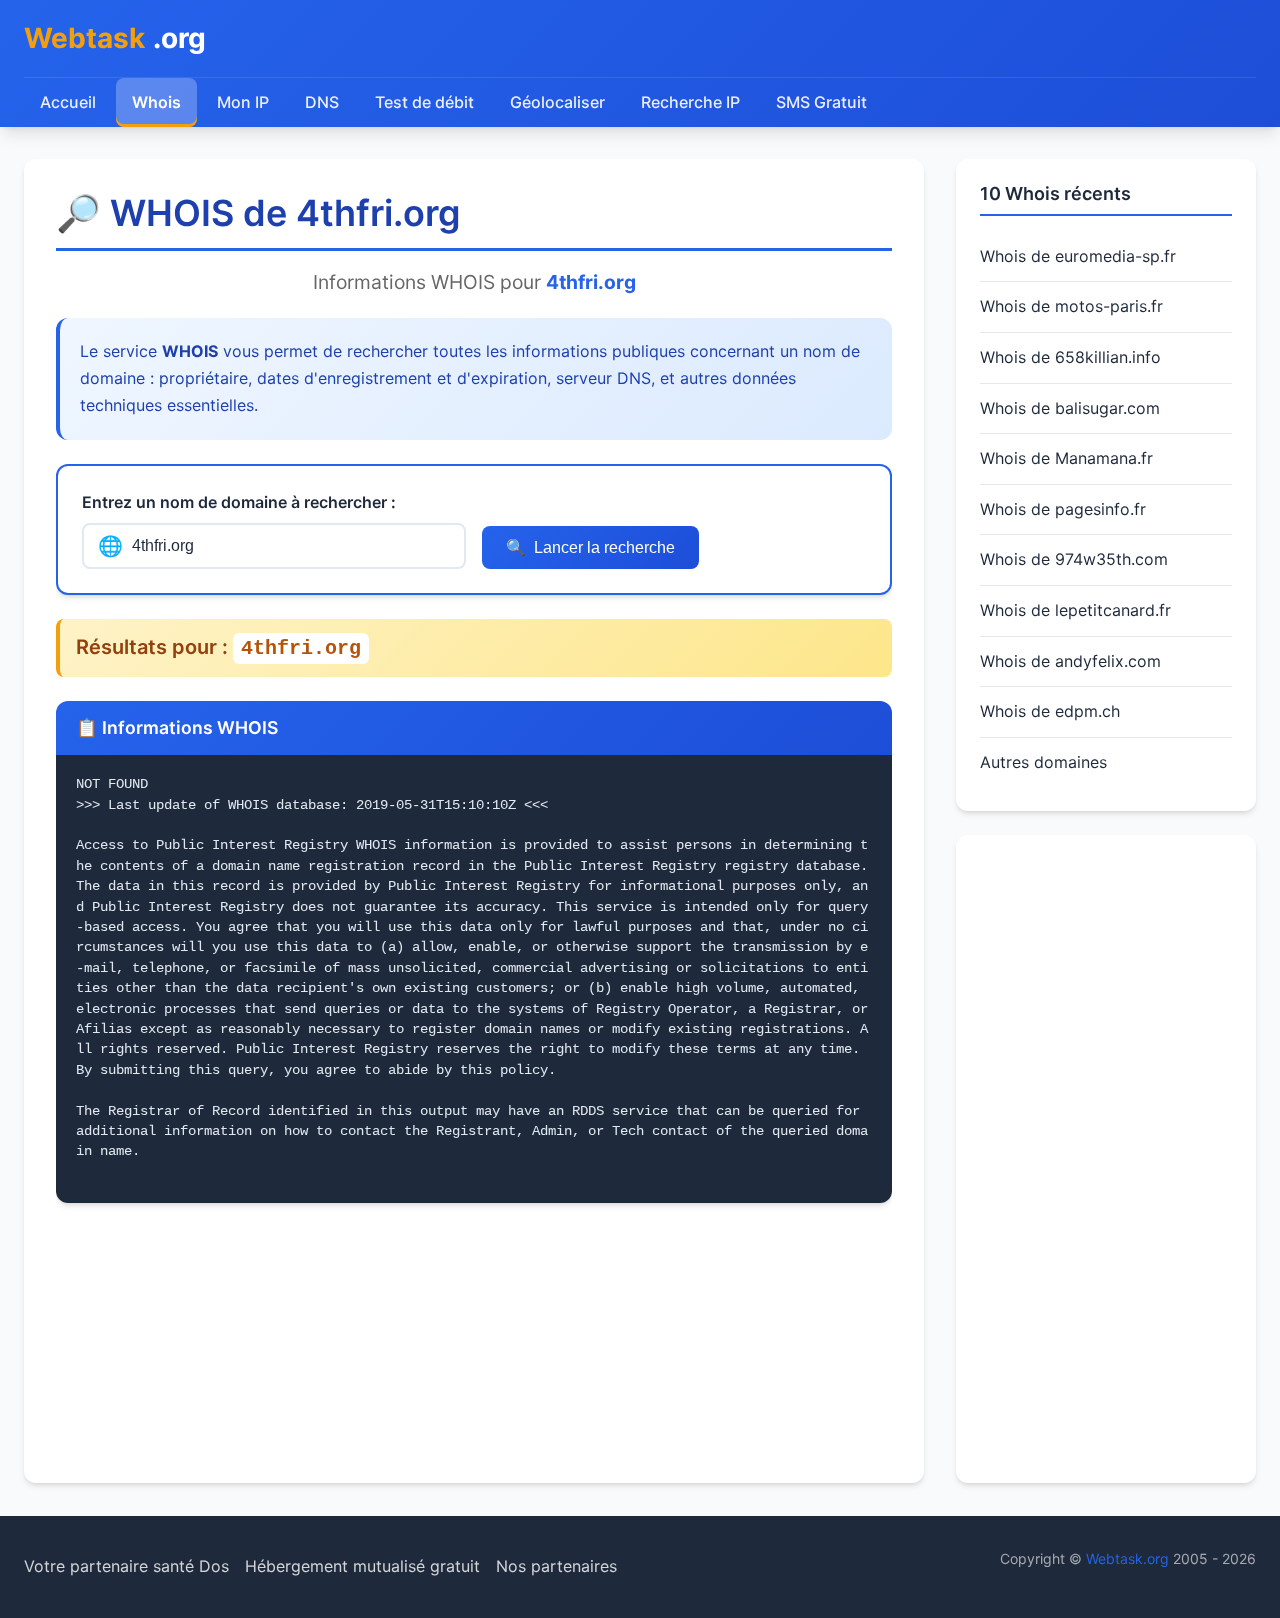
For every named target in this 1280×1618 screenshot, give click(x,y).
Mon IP (243, 102)
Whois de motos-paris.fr (1071, 306)
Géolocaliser (557, 102)
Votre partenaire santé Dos (126, 1566)
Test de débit (424, 102)
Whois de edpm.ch (1050, 711)
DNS (322, 102)
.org (115, 38)
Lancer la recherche (590, 548)
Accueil (68, 102)
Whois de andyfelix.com (1070, 661)
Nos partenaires (556, 1566)
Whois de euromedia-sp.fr (1078, 256)
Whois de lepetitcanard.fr (1075, 610)
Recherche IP (690, 102)
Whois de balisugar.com (1070, 408)
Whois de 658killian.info (1070, 357)
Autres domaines (1043, 762)
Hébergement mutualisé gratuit (362, 1566)
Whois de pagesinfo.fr (1063, 509)
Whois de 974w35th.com (1074, 559)
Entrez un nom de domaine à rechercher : (239, 502)
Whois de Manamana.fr (1066, 458)
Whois (156, 102)
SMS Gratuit (821, 102)
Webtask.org (1127, 1558)
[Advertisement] (1106, 1159)
